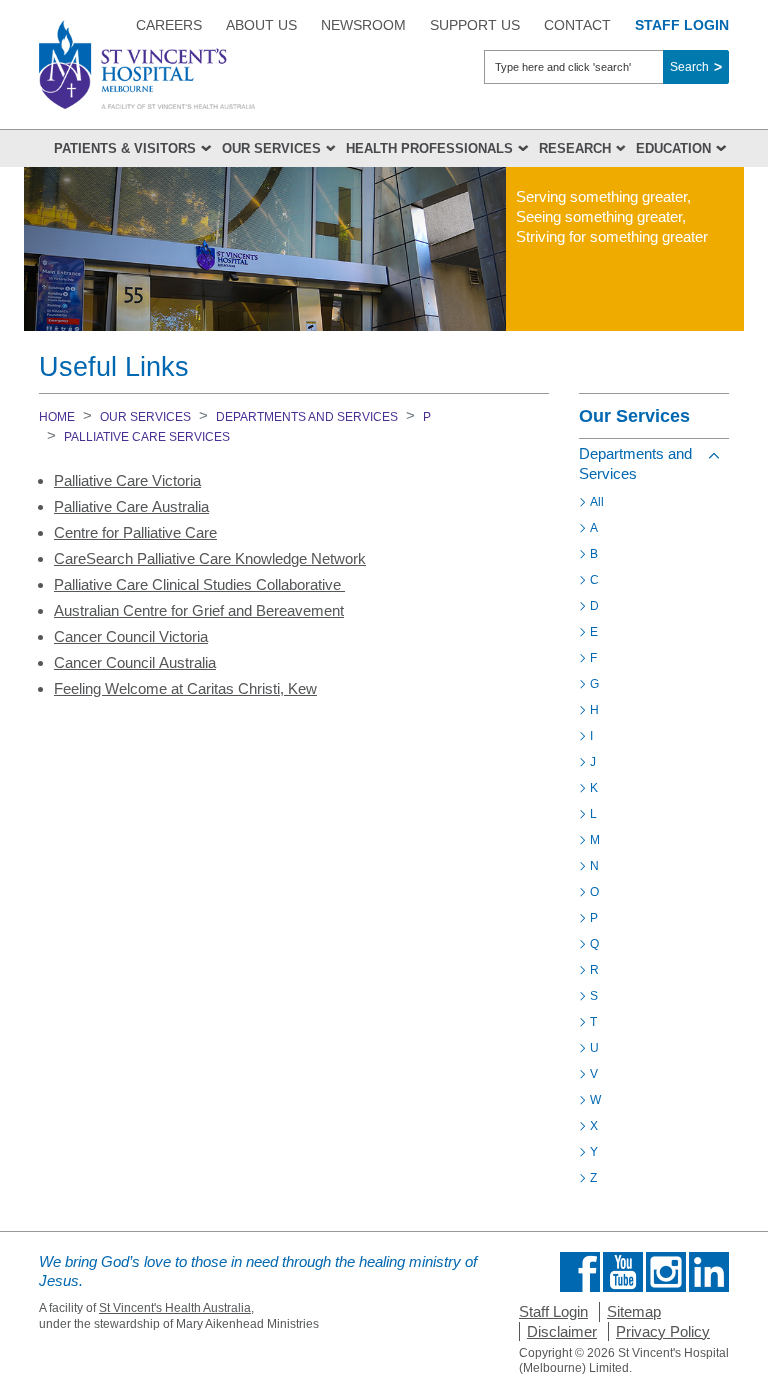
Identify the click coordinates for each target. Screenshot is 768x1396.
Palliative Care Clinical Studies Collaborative (199, 584)
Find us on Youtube (623, 1272)
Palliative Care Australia (131, 506)
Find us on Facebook (580, 1272)
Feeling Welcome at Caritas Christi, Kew (185, 688)
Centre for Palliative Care (135, 532)
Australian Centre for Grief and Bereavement (199, 610)
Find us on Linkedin (709, 1272)
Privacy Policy (663, 1331)
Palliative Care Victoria (127, 480)
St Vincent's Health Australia (175, 1308)
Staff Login (553, 1311)
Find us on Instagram (666, 1272)
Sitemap (634, 1311)
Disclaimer (562, 1331)
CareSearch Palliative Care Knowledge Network (210, 558)
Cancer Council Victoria (131, 636)
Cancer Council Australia (135, 662)
